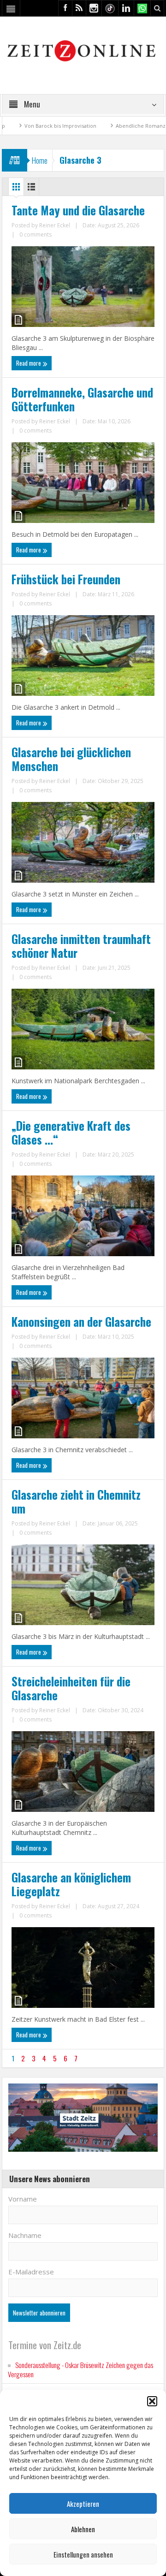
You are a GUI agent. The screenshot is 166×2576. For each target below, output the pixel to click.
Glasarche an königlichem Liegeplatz (71, 1884)
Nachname (25, 2235)
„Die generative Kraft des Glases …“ (71, 1133)
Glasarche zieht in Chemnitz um (76, 1502)
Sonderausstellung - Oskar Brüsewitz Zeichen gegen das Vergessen (80, 2369)
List (31, 189)
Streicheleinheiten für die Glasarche (71, 1688)
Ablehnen (83, 2529)
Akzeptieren (83, 2504)
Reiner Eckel (55, 225)
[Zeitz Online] (83, 50)
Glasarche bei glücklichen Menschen (71, 759)
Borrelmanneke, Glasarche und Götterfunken (82, 399)
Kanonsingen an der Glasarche (81, 1322)
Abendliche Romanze (114, 126)
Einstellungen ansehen (83, 2554)
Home (40, 160)
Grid (16, 189)
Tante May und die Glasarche (78, 210)
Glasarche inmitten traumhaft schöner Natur (81, 946)
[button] (152, 2401)
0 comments (36, 234)
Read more (29, 363)
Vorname (23, 2199)
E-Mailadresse (31, 2272)
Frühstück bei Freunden (66, 579)
